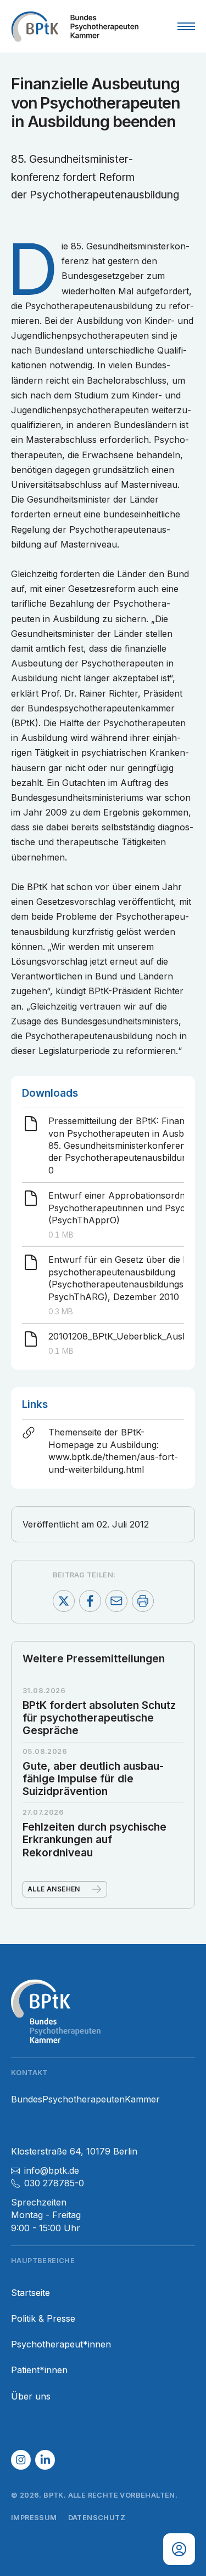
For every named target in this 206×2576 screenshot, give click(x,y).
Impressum (34, 2518)
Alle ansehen (54, 1889)
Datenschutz (97, 2518)
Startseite (30, 2293)
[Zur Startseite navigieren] (75, 26)
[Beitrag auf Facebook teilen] (90, 1601)
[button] (21, 2460)
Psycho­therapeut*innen (61, 2344)
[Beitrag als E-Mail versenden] (116, 1601)
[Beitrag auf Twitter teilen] (64, 1601)
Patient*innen (39, 2370)
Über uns (31, 2397)
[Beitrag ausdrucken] (143, 1601)
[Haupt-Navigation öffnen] (186, 26)
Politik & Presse (43, 2319)
